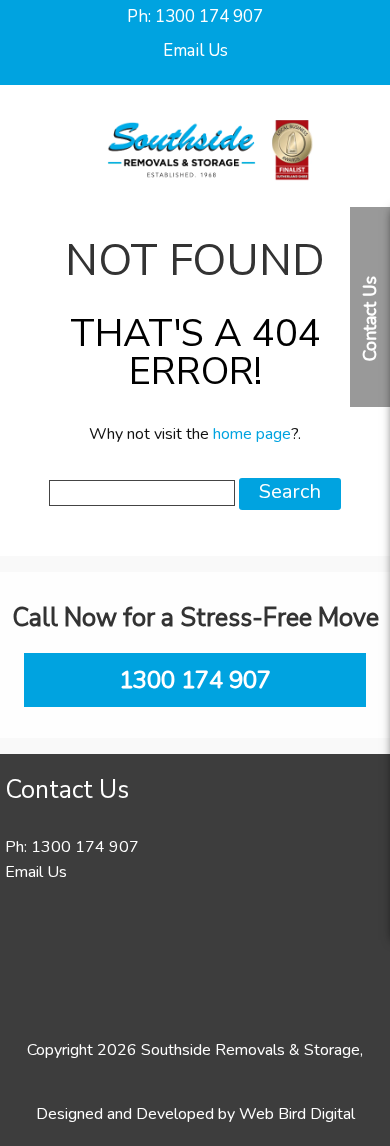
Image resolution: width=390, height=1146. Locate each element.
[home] (210, 196)
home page (252, 434)
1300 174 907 (209, 16)
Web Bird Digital (297, 1114)
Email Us (195, 50)
